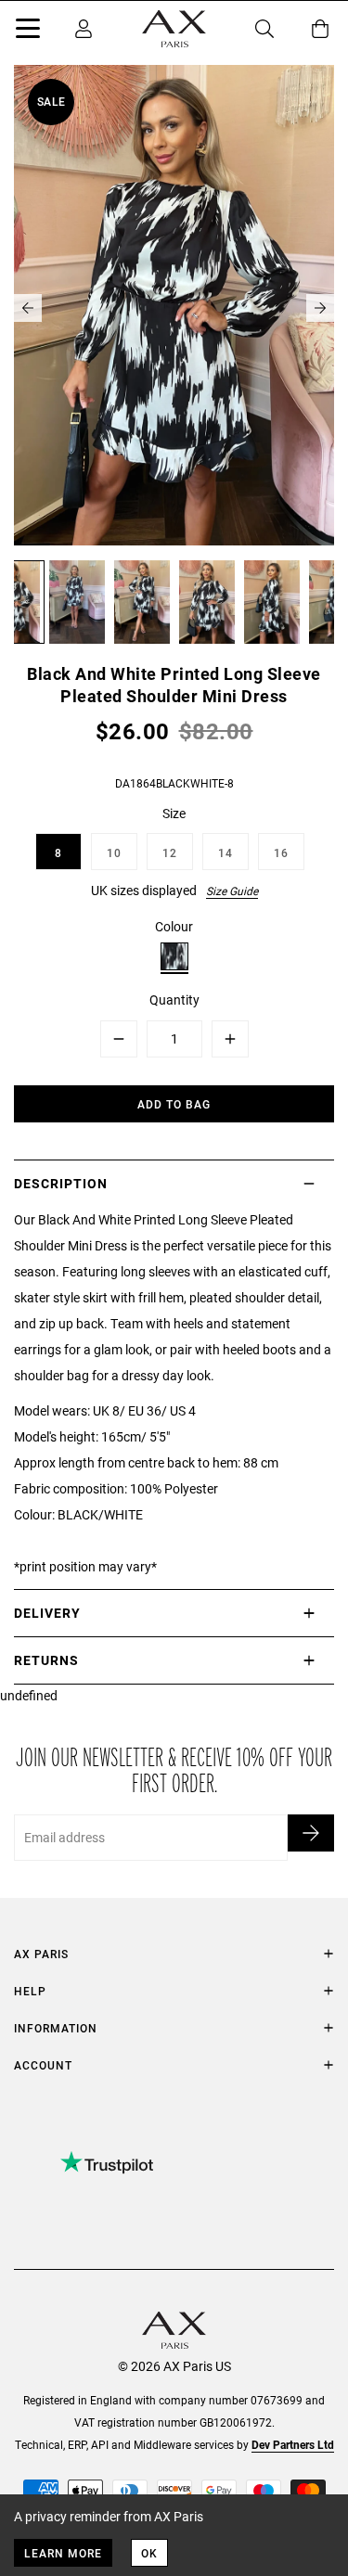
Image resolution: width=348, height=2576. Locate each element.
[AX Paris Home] (174, 29)
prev (28, 308)
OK (149, 2553)
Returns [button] (46, 1660)
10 (114, 852)
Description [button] (61, 1183)
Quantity (174, 1000)
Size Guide (232, 891)
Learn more (63, 2553)
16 (281, 852)
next (320, 308)
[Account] (84, 29)
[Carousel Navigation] (174, 308)
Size (174, 813)
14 (226, 852)
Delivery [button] (47, 1613)
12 (170, 852)
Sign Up (311, 1833)
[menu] (28, 32)
